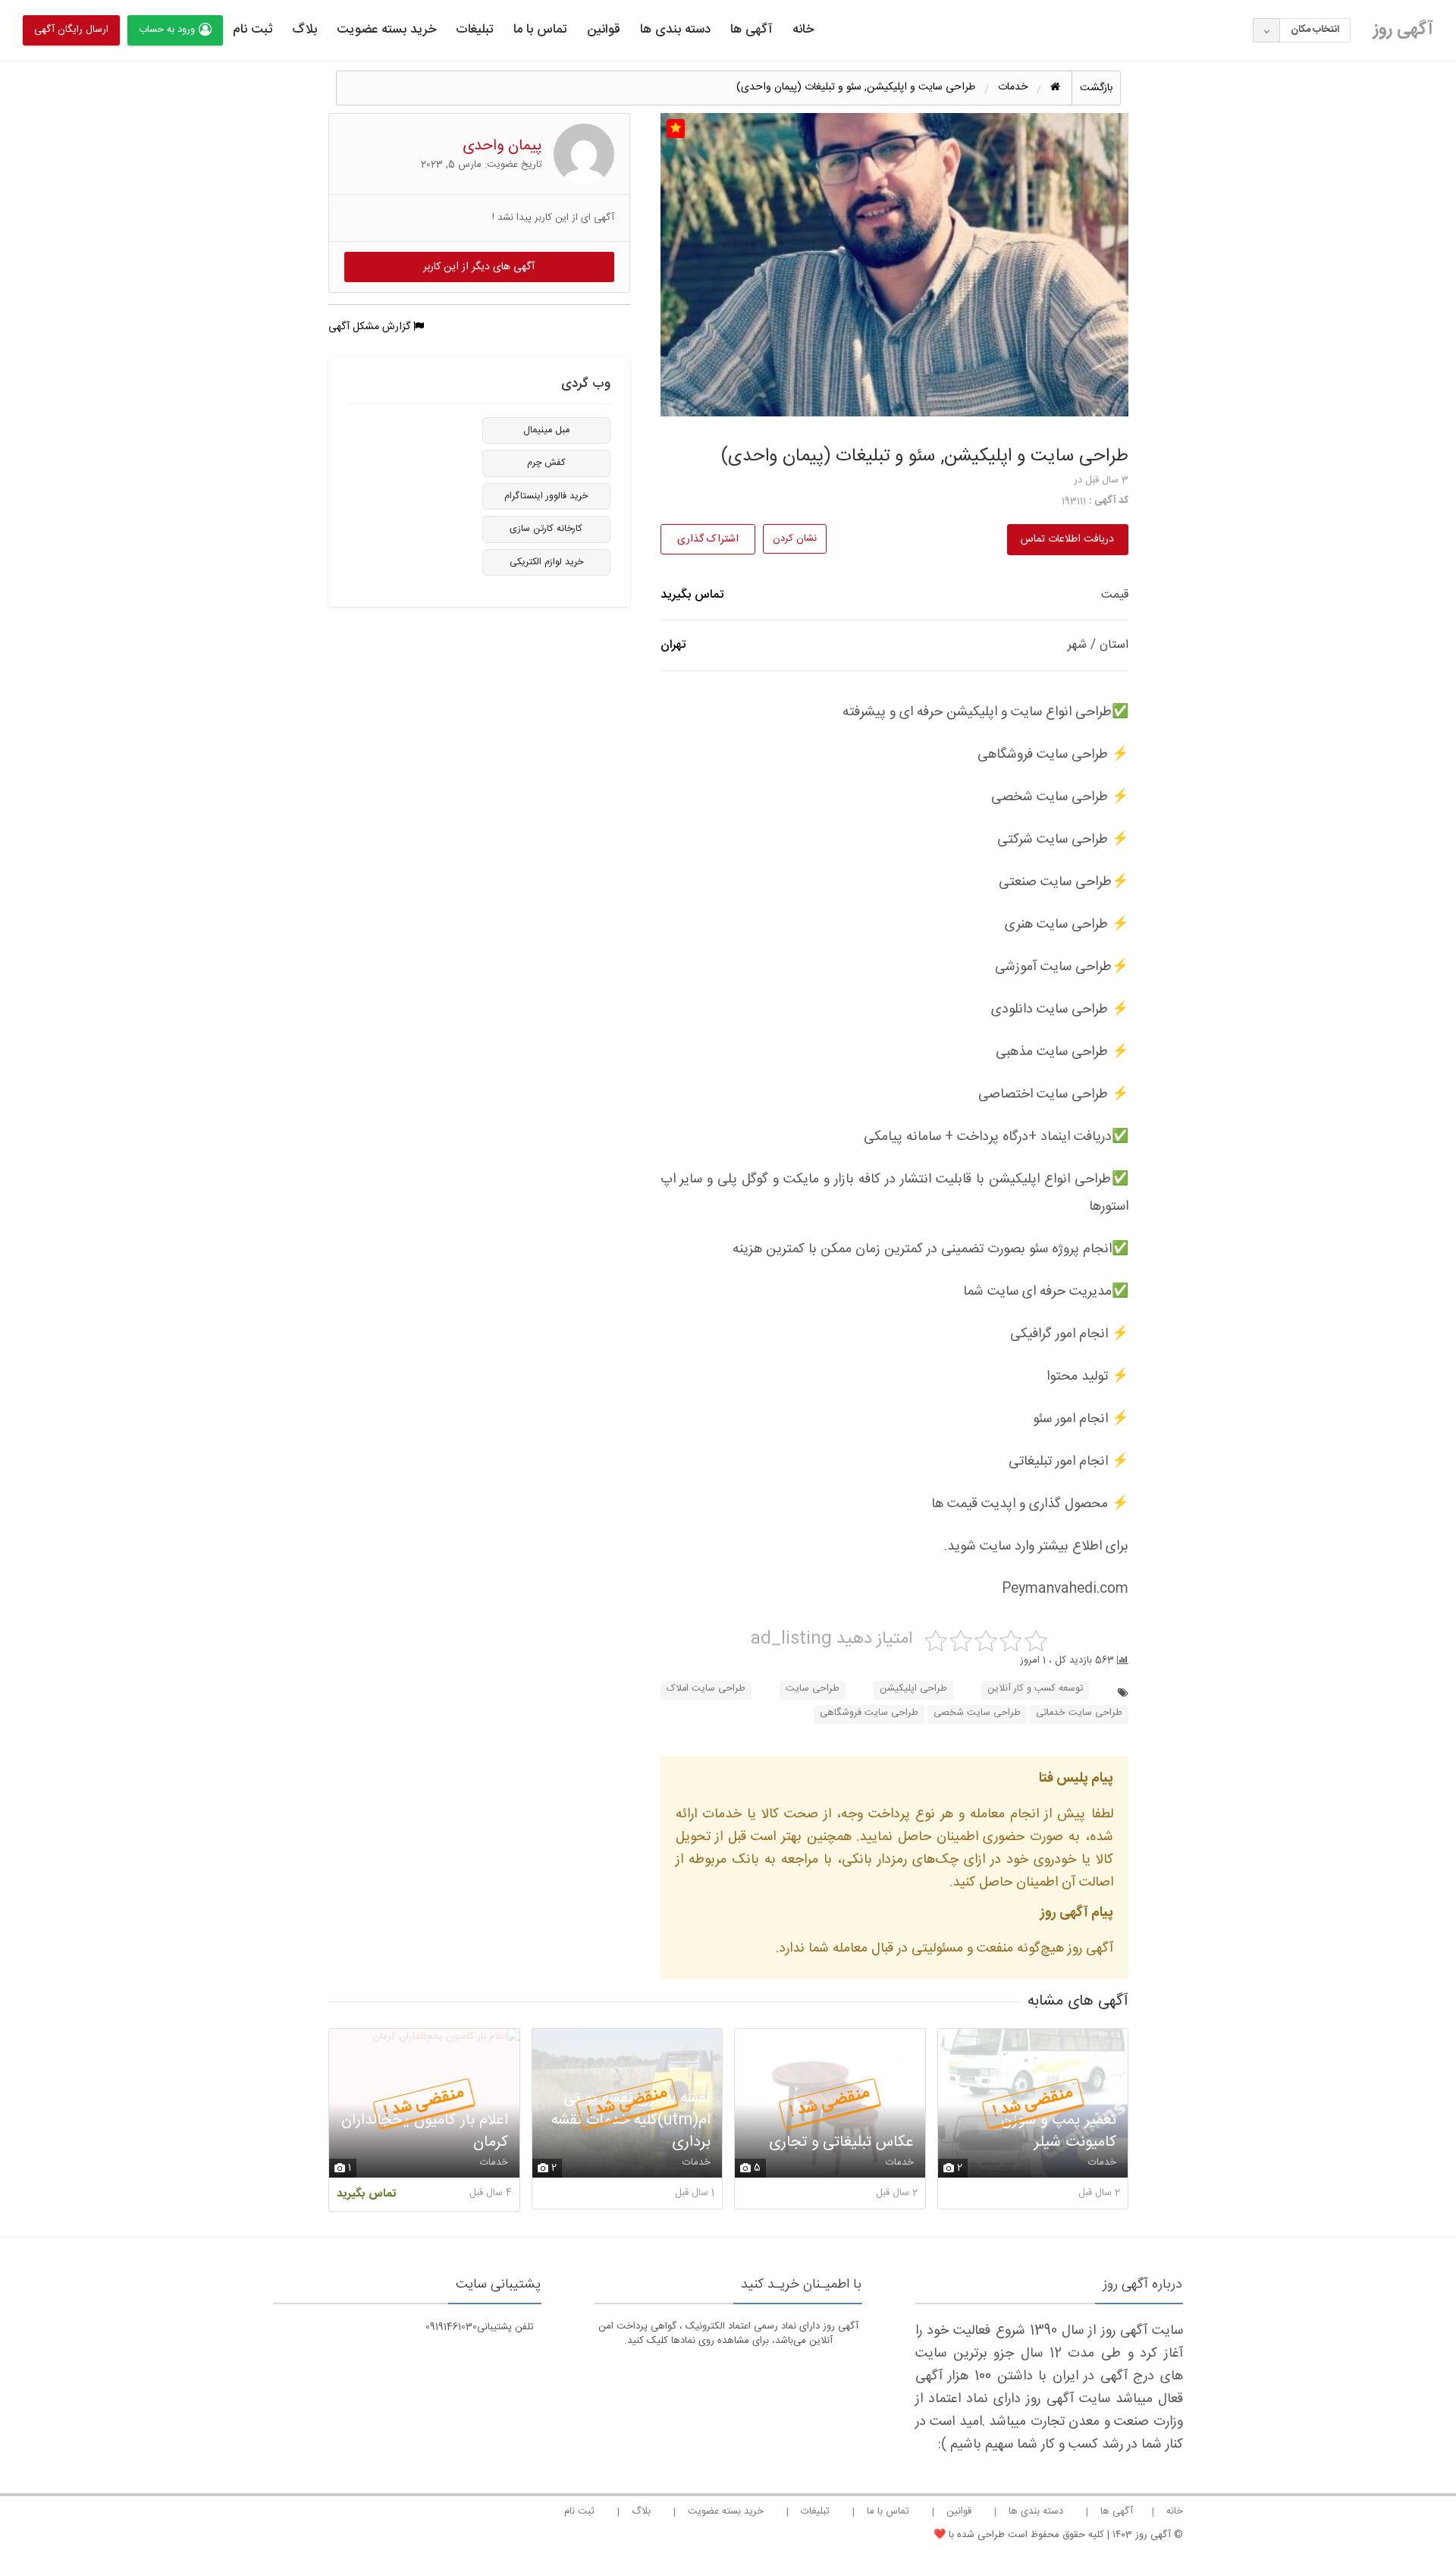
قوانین (604, 30)
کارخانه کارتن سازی (546, 529)
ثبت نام (253, 30)
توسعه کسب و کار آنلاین (1035, 1689)
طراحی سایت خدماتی (1079, 1713)
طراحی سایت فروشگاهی (869, 1713)
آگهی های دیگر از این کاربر (479, 267)
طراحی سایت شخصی (977, 1713)
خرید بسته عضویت (386, 30)
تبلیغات (475, 30)
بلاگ (304, 30)
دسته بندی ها (675, 30)
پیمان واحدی (502, 146)
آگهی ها (752, 30)
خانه (803, 30)
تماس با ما (540, 30)
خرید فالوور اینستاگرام (546, 496)
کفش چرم (546, 463)
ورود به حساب (167, 30)
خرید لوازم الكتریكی (546, 562)
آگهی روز (1403, 30)
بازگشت (1096, 88)
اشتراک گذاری (708, 539)
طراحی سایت (813, 1689)
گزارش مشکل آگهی (371, 327)
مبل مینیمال (546, 430)
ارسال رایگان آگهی (71, 30)
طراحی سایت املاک (706, 1689)
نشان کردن (795, 539)
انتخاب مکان (1315, 30)
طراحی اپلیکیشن (913, 1689)
